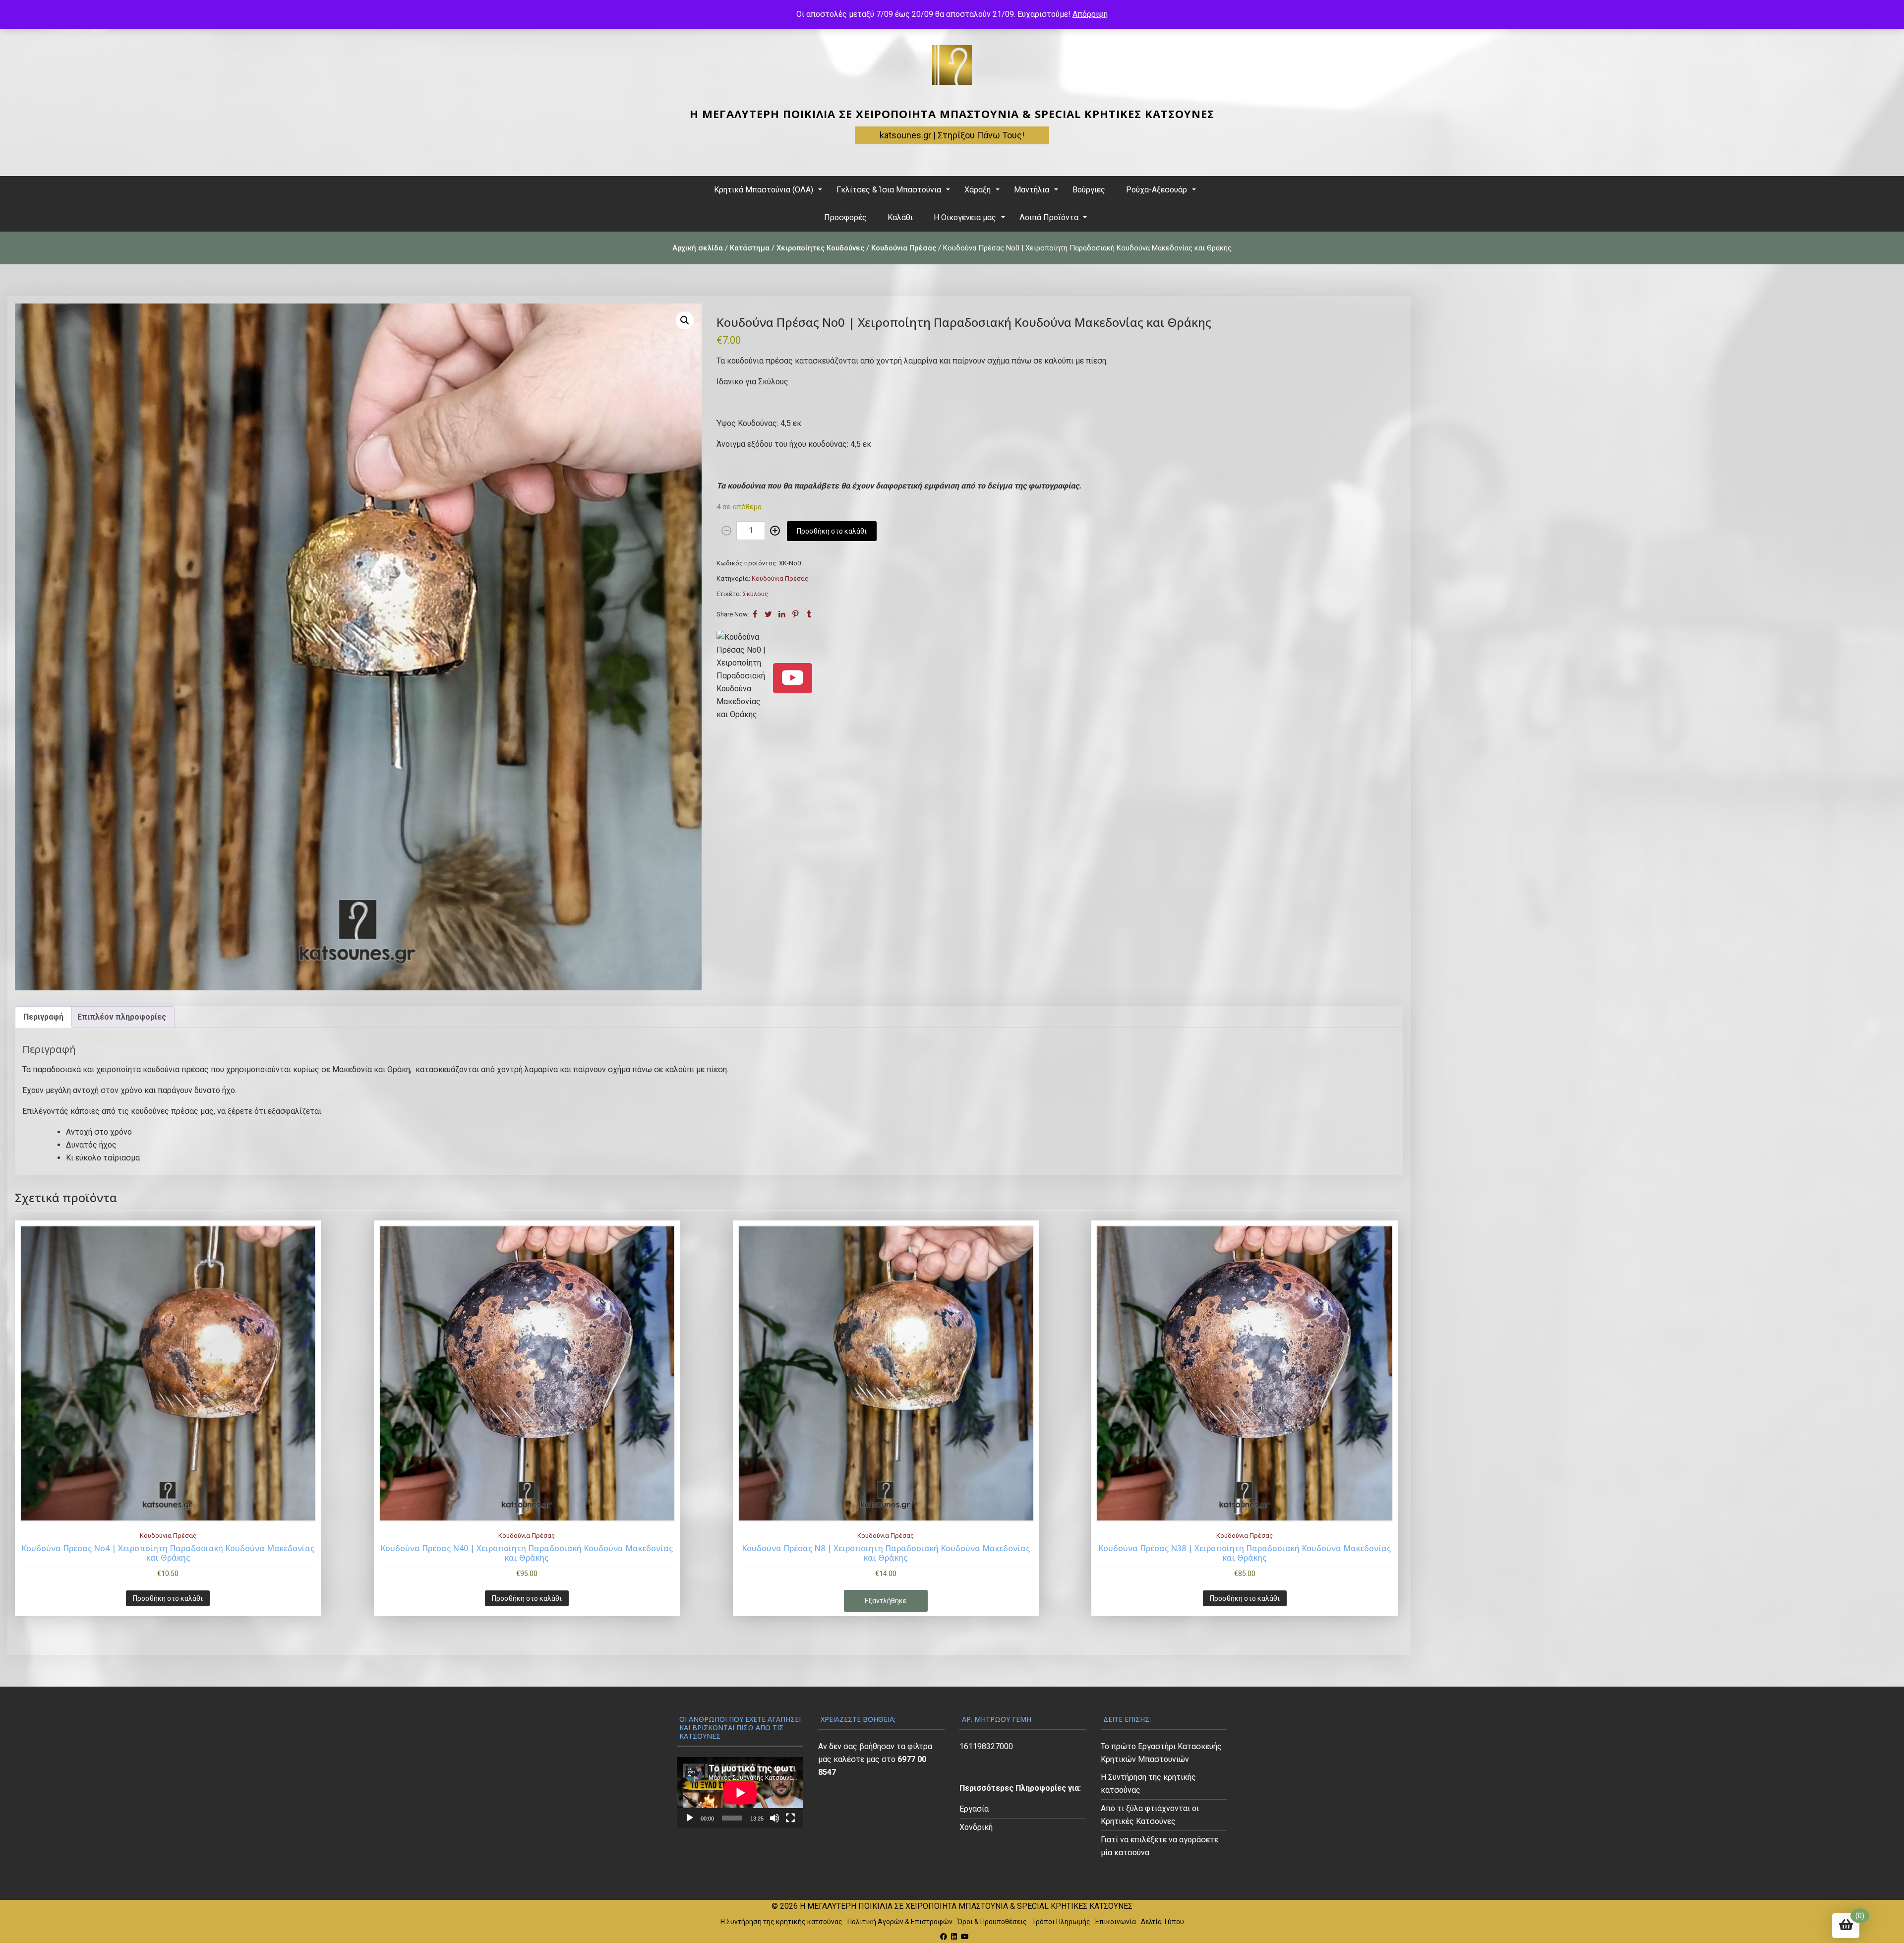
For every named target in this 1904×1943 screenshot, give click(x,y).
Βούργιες (1089, 190)
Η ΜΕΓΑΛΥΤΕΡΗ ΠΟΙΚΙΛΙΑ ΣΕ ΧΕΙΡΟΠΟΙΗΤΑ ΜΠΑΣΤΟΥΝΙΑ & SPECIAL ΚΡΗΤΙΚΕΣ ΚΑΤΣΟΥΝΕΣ (952, 114)
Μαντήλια (1032, 190)
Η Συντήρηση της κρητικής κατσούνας (781, 1922)
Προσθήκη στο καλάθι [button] (168, 1598)
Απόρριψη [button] (1090, 14)
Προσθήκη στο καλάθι (832, 531)
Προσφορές (845, 217)
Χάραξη (978, 190)
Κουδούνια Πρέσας (904, 248)
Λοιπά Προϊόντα (1049, 217)
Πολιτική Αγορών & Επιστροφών (900, 1922)
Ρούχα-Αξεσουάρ (1157, 190)
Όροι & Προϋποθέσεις (992, 1922)
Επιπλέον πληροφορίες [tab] (122, 1017)
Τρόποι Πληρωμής (1061, 1922)
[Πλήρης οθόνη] (790, 1818)
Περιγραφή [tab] (43, 1017)
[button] (685, 320)
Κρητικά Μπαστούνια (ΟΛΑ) (764, 190)
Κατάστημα (750, 248)
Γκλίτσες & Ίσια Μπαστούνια (889, 190)
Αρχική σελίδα (698, 248)
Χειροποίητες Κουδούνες (820, 248)
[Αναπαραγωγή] (690, 1818)
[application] (740, 1792)
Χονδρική (976, 1827)
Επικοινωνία (1116, 1922)
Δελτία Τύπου (1162, 1922)
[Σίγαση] (774, 1818)
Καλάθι (900, 217)
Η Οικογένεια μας (965, 217)
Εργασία (974, 1809)
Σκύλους (755, 594)
